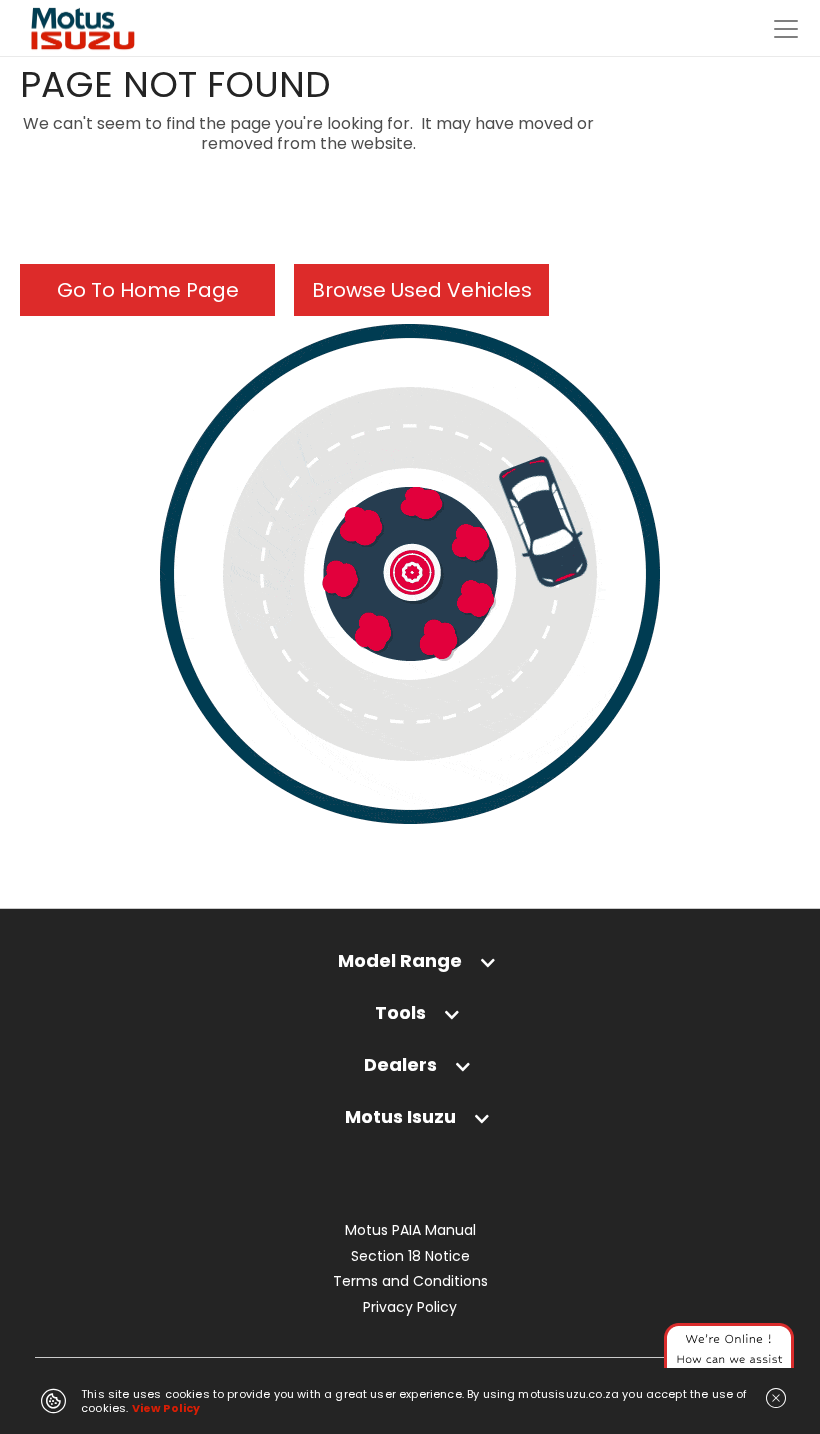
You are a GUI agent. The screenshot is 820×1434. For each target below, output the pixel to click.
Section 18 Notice (410, 1256)
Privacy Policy (410, 1307)
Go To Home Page (148, 290)
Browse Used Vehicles (422, 290)
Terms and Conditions (410, 1281)
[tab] (410, 970)
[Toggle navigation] (786, 29)
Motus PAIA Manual (410, 1230)
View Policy (166, 1408)
